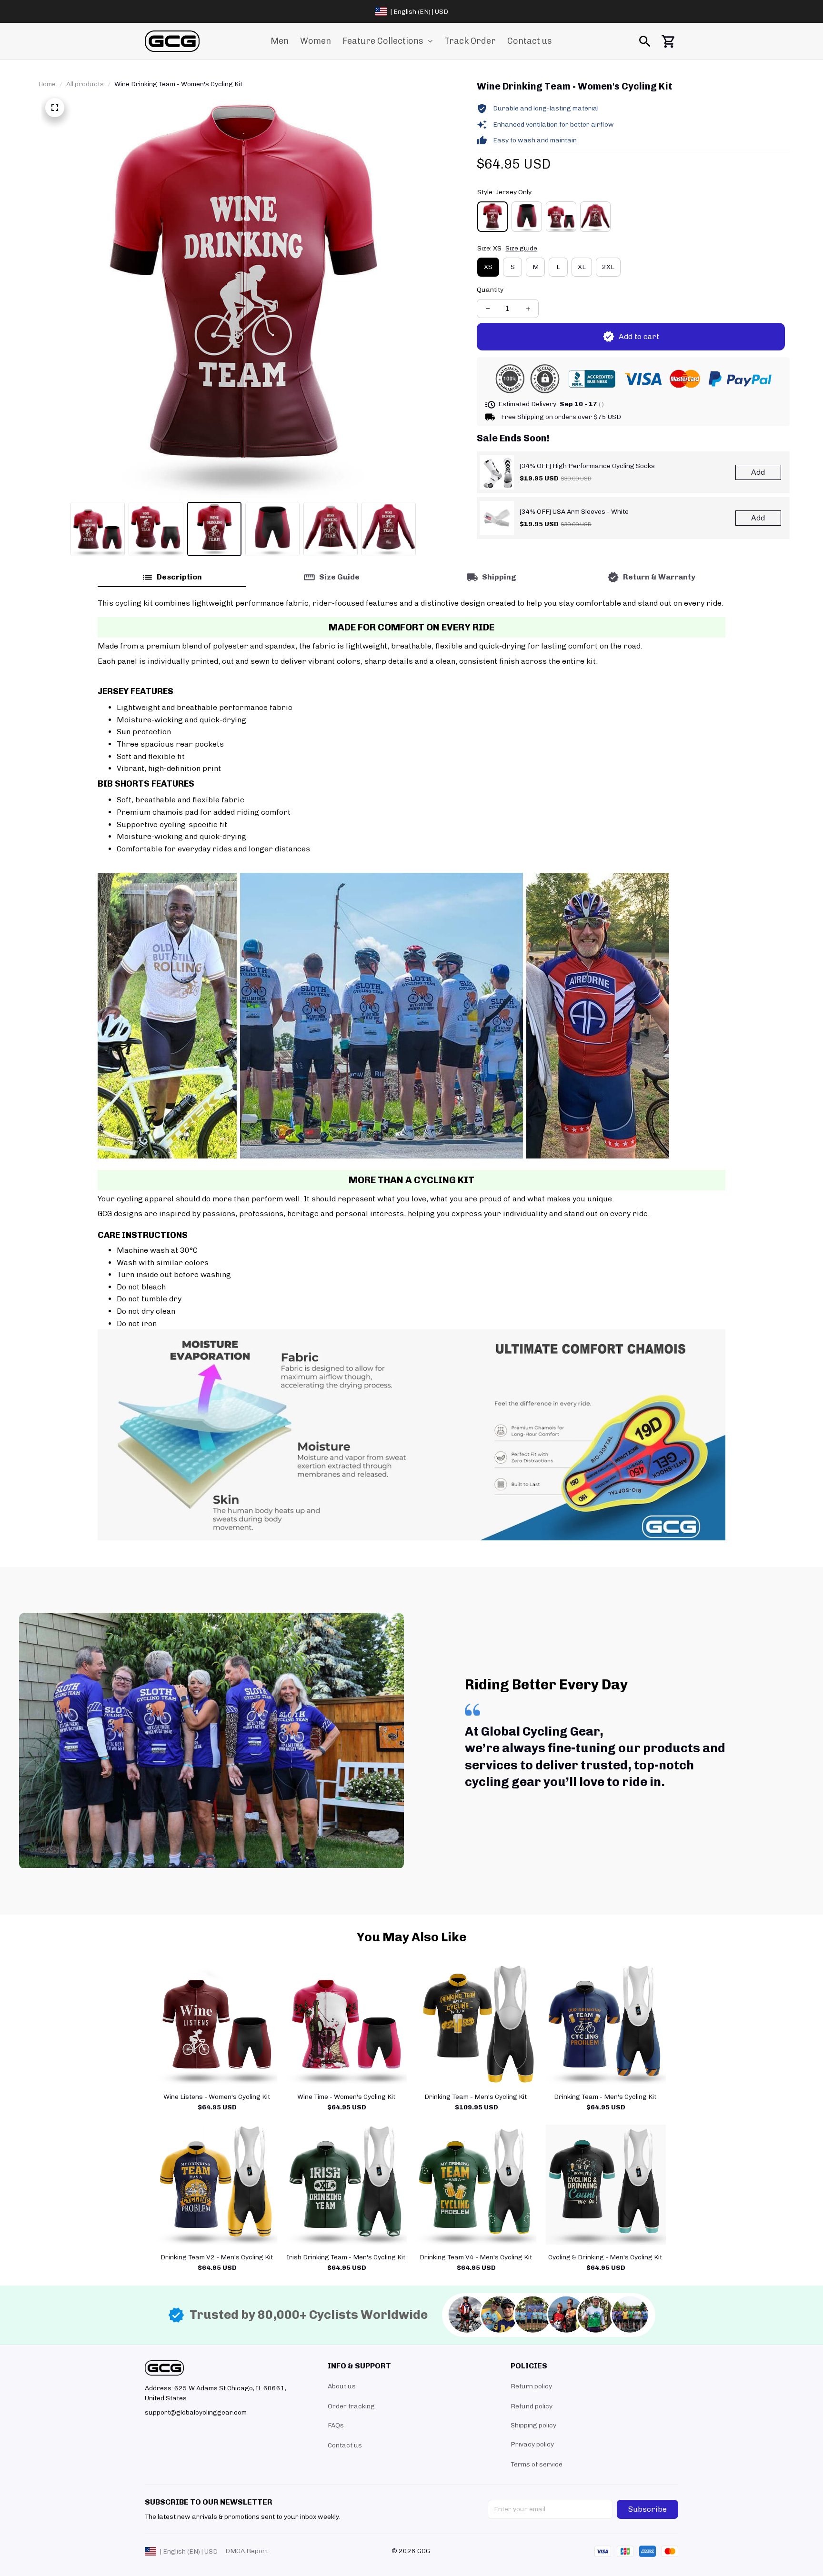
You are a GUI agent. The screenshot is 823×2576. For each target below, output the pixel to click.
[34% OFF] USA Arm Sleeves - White (574, 512)
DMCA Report (247, 2551)
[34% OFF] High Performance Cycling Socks (587, 466)
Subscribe (647, 2509)
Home (47, 84)
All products (85, 84)
